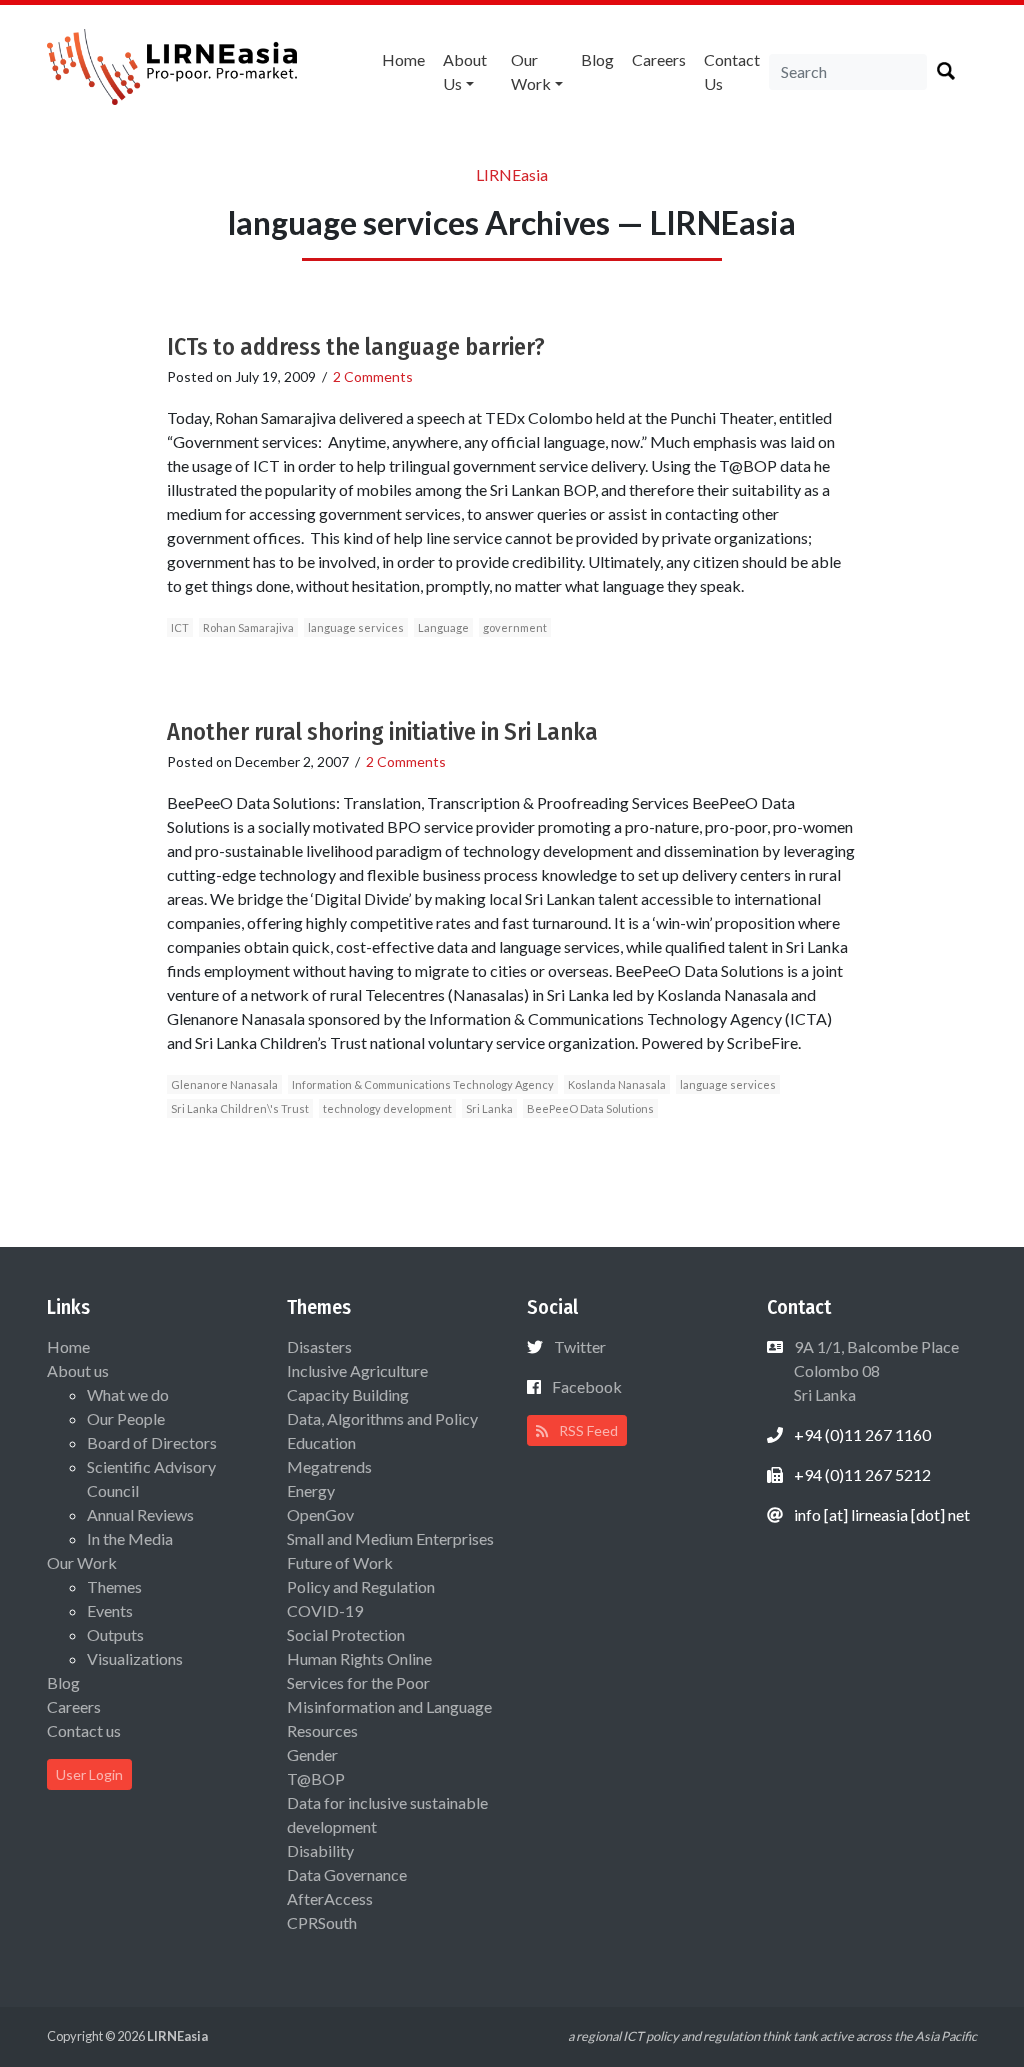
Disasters (319, 1346)
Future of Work (340, 1562)
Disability (320, 1850)
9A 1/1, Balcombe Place (875, 1370)
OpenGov (320, 1514)
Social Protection (346, 1634)
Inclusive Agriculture (357, 1370)
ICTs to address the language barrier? (356, 347)
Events (110, 1610)
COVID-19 (325, 1610)
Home (403, 59)
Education (321, 1442)
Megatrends (329, 1466)
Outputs (115, 1634)
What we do (128, 1394)
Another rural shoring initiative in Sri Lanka (382, 732)
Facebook (587, 1386)
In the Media (130, 1538)
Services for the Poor (358, 1682)
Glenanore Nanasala (224, 1084)
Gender (312, 1754)
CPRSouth (322, 1922)
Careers (659, 59)
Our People (126, 1418)
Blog (597, 59)
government (515, 627)
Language (443, 627)
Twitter (580, 1346)
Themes (114, 1586)
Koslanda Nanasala (617, 1084)
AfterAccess (330, 1898)
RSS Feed (587, 1430)
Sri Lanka (489, 1108)
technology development (387, 1108)
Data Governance (347, 1874)
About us (465, 71)
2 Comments (373, 376)
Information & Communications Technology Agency (423, 1084)
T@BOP (316, 1778)
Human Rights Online (359, 1658)
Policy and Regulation (361, 1586)
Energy (311, 1490)
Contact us (732, 71)
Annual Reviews (140, 1514)
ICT (180, 627)
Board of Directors (152, 1442)
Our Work (531, 71)
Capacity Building (348, 1394)
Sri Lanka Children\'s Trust (240, 1108)
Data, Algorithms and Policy (382, 1418)
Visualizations (135, 1658)
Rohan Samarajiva (248, 627)
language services (356, 627)
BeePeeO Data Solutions (590, 1108)
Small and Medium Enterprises (390, 1538)
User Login (89, 1774)
